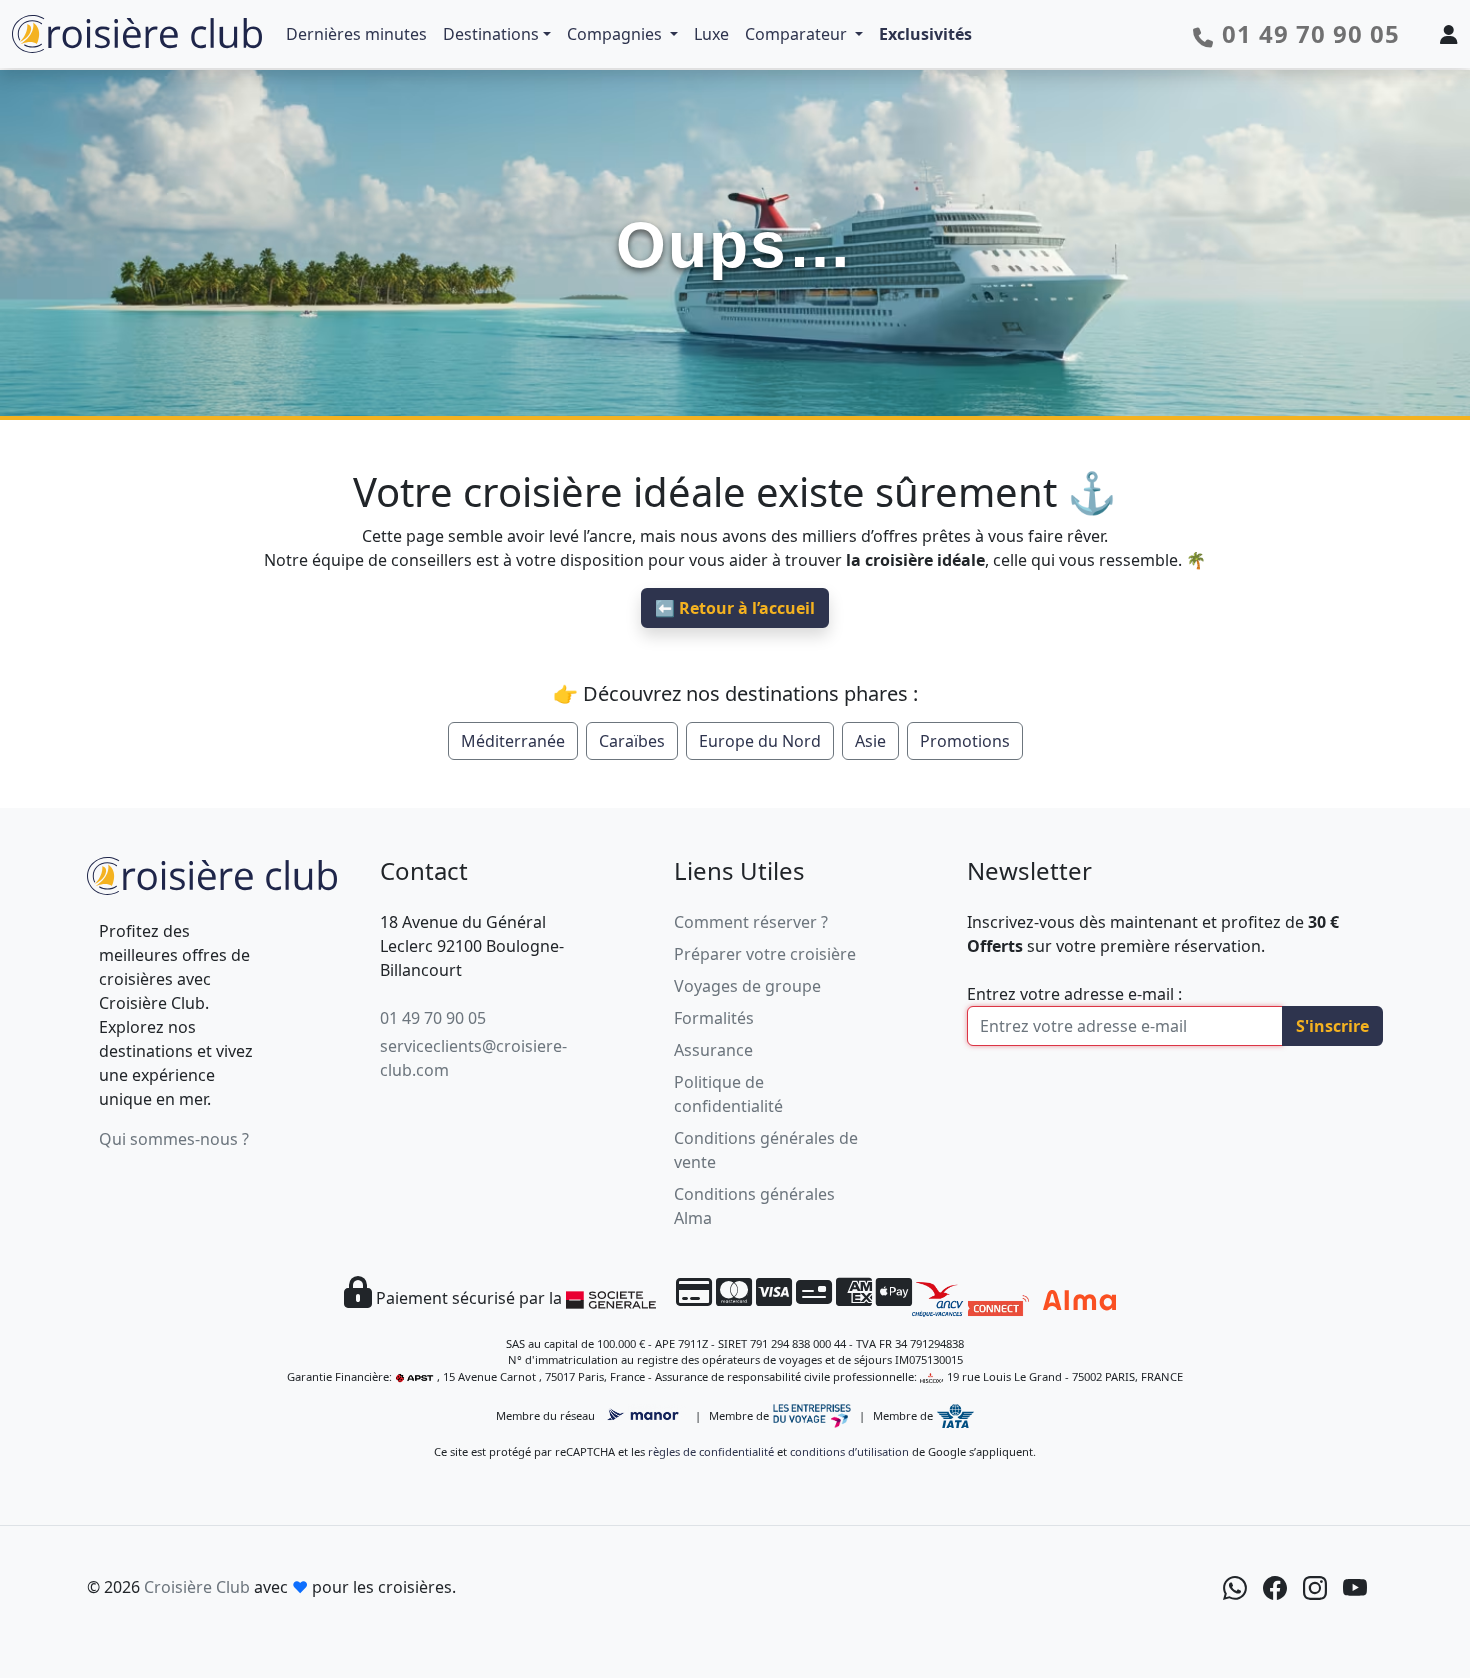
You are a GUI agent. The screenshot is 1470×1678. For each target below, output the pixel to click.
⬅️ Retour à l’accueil (735, 608)
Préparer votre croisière (765, 954)
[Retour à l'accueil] (212, 873)
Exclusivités (925, 34)
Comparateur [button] (798, 34)
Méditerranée (513, 741)
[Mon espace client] (1449, 34)
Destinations (491, 34)
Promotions (965, 741)
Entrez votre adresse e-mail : (1074, 994)
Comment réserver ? (751, 922)
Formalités (714, 1018)
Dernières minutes (356, 34)
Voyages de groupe (747, 986)
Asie (870, 741)
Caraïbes (632, 741)
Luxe (711, 34)
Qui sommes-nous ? (174, 1139)
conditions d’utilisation (849, 1451)
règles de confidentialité (711, 1451)
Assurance (713, 1050)
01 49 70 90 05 (433, 1018)
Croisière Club (197, 1587)
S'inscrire (1332, 1026)
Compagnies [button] (616, 34)
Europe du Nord (760, 741)
